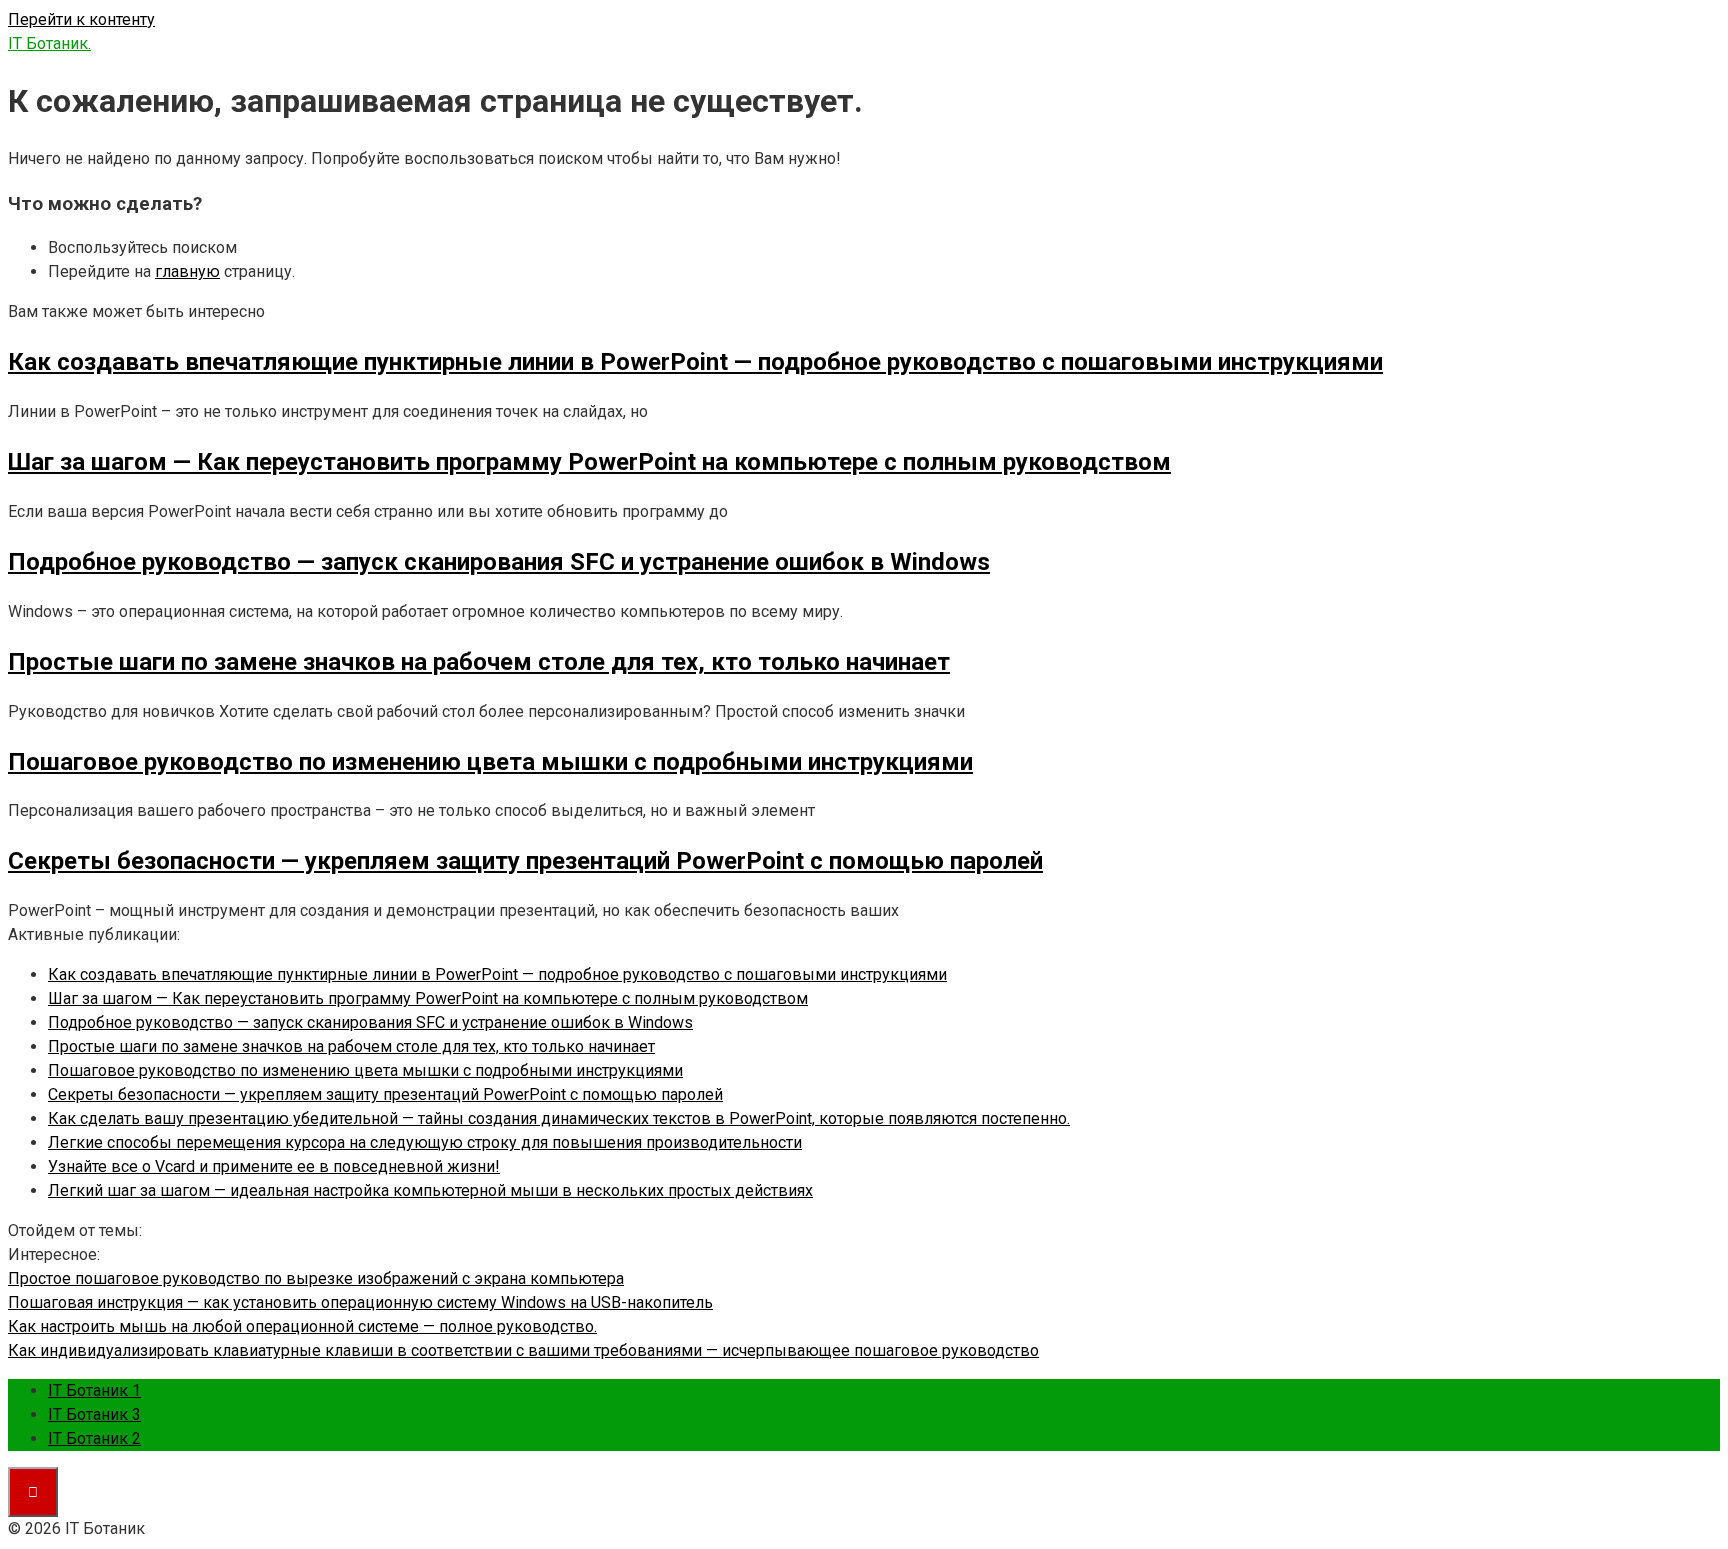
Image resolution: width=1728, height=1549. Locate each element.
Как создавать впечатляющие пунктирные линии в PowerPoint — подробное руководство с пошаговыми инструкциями (497, 974)
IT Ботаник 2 (94, 1438)
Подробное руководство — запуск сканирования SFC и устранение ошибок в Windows (370, 1022)
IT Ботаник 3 (94, 1414)
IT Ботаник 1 (94, 1390)
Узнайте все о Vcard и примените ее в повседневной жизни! (274, 1166)
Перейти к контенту (81, 19)
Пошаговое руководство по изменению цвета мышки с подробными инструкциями (365, 1070)
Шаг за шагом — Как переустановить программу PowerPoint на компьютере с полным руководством (428, 998)
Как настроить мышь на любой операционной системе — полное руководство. (302, 1326)
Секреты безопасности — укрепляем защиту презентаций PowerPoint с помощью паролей (385, 1094)
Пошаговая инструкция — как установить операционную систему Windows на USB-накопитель (360, 1302)
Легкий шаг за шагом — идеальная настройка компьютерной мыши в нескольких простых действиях (430, 1190)
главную (187, 271)
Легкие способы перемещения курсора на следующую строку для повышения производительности (425, 1142)
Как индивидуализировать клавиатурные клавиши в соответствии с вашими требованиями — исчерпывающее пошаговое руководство (523, 1350)
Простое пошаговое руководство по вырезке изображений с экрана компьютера (316, 1278)
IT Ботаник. (49, 43)
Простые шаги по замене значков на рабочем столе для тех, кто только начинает (351, 1046)
